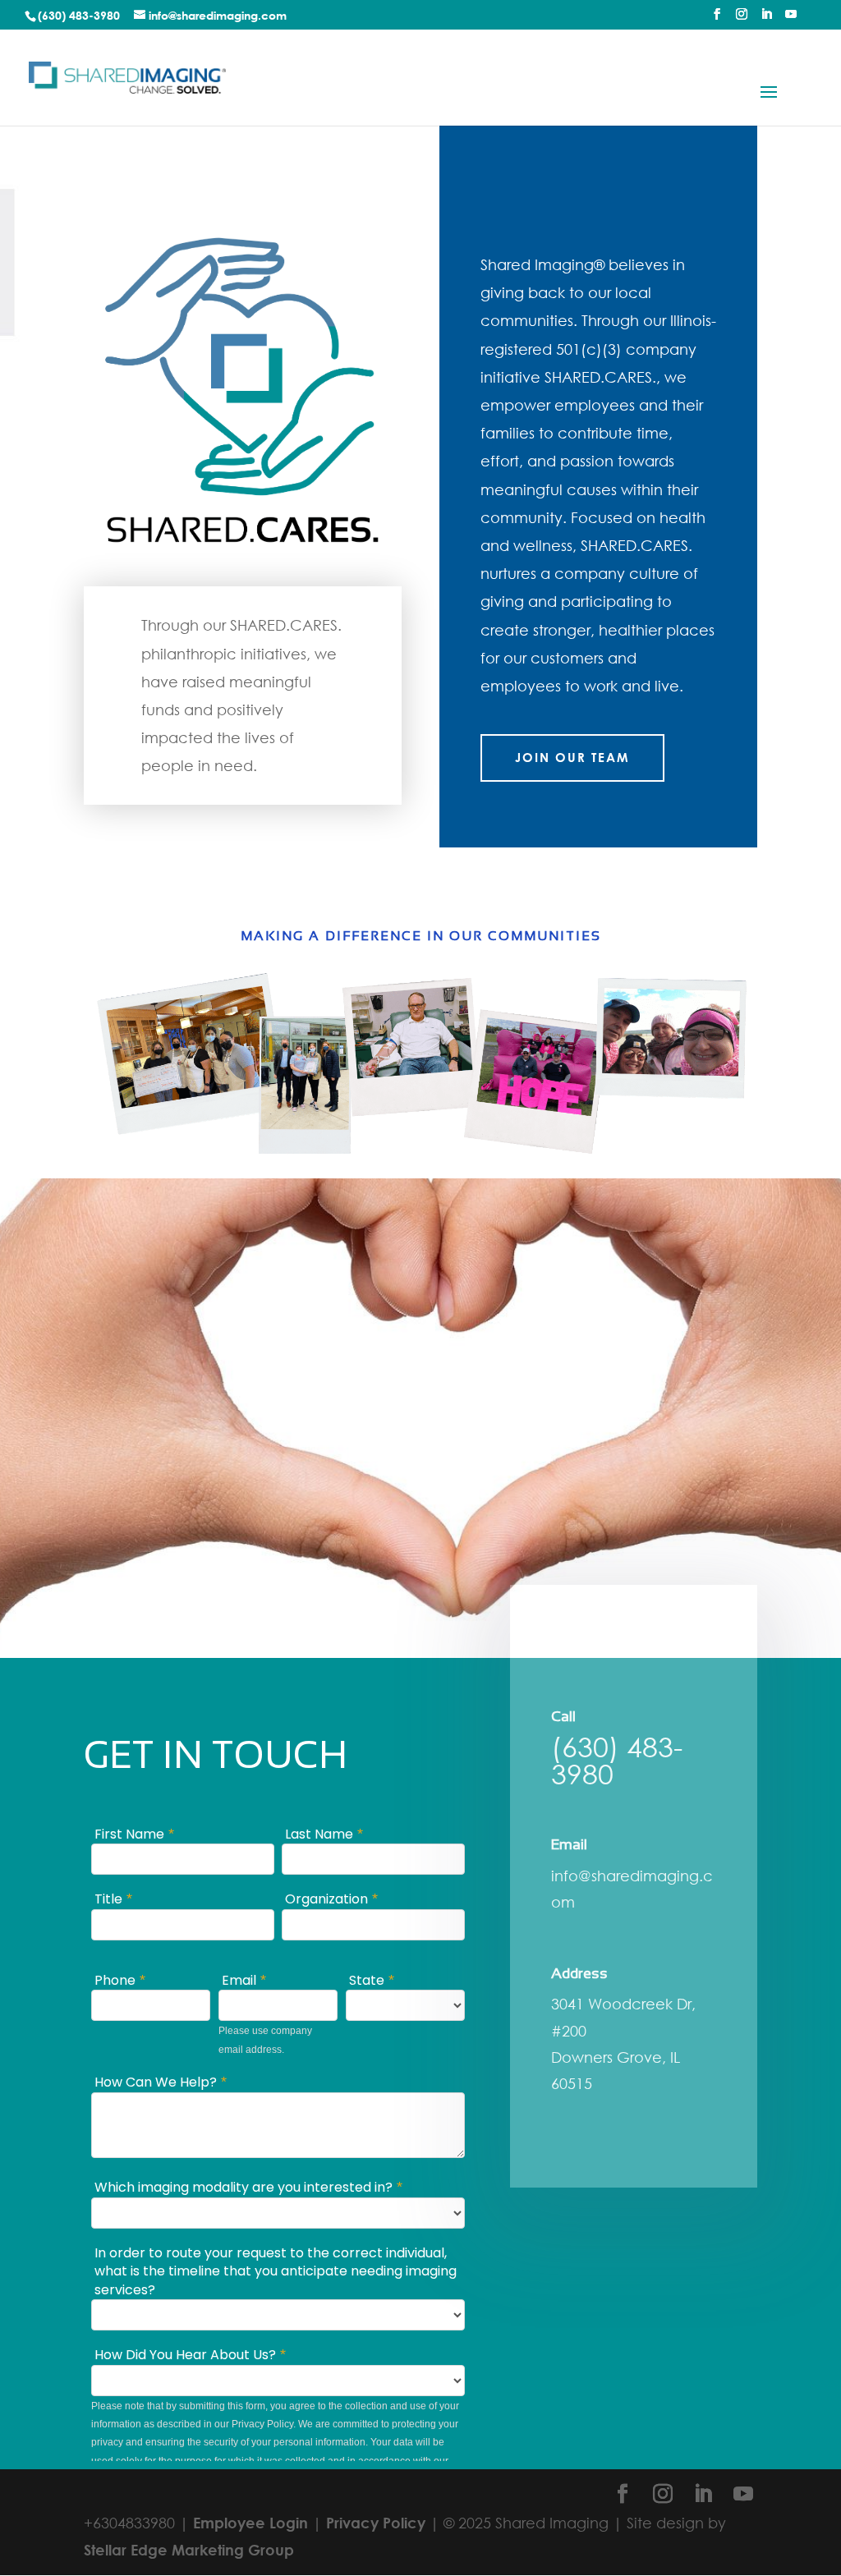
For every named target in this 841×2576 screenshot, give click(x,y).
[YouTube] (791, 19)
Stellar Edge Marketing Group (189, 2550)
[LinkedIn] (766, 19)
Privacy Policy (376, 2523)
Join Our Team (572, 757)
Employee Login (250, 2523)
